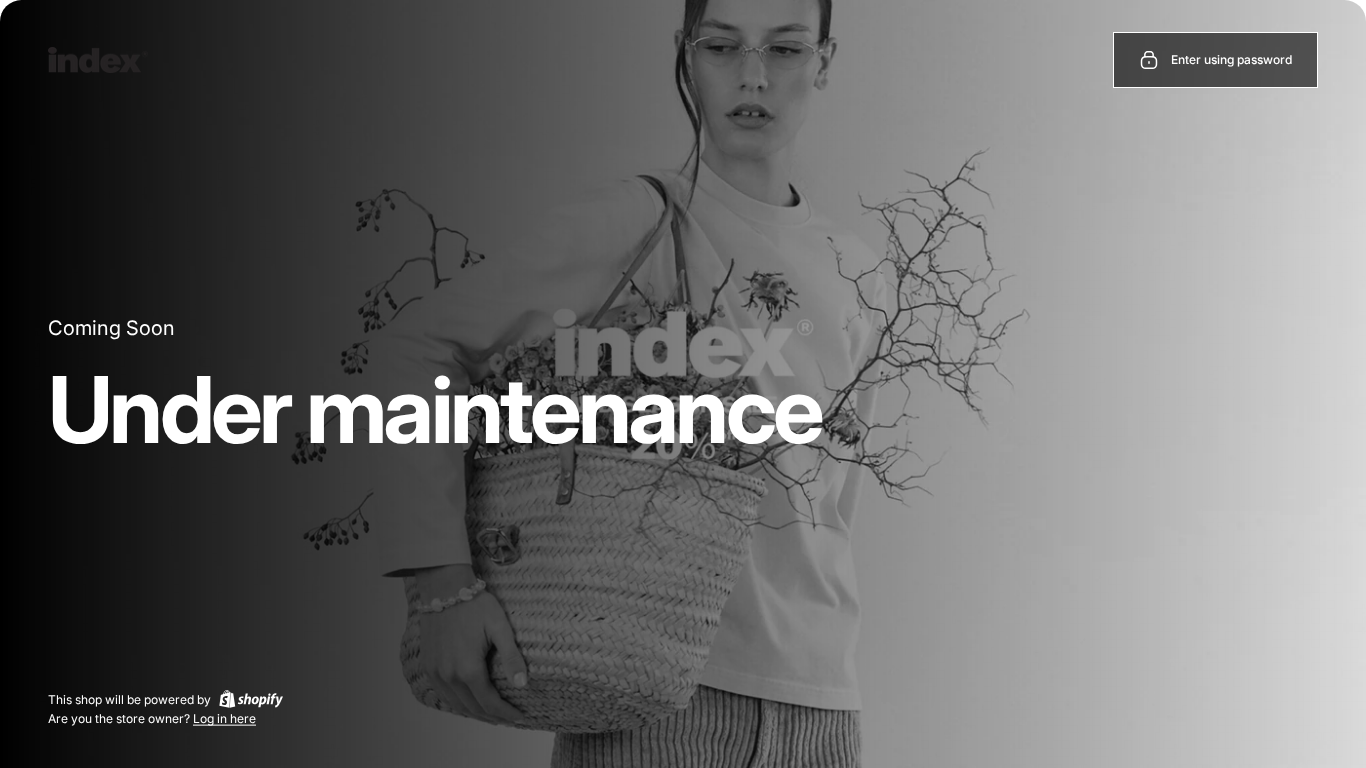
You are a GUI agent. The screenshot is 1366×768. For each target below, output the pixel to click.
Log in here (224, 718)
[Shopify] (251, 699)
